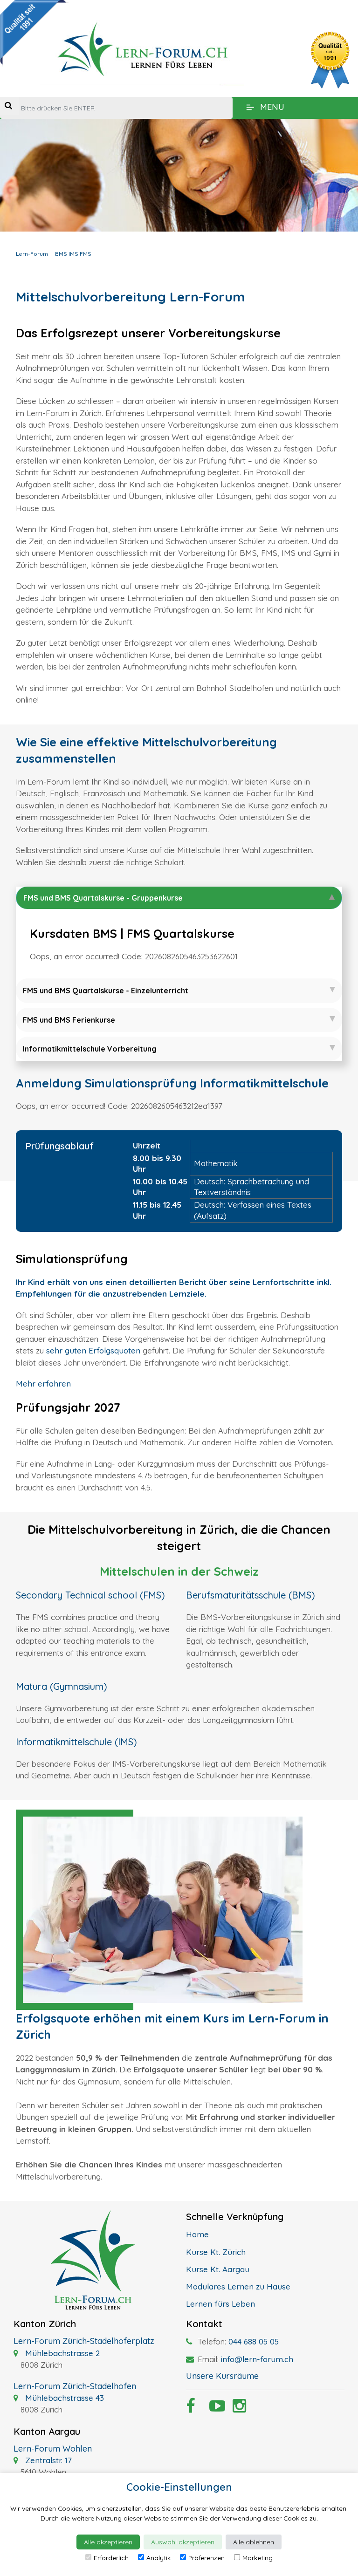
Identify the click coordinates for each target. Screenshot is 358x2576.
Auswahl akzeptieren (183, 2542)
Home (197, 2234)
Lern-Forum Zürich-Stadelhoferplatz (84, 2341)
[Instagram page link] (237, 2409)
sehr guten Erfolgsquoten (93, 1350)
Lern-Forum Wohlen (53, 2449)
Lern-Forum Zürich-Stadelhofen (75, 2386)
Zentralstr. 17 (47, 2460)
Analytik (158, 2558)
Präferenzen (207, 2558)
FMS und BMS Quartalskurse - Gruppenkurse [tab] (103, 898)
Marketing (258, 2558)
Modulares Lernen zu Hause (238, 2286)
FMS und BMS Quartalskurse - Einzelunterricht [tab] (106, 991)
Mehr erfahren (43, 1384)
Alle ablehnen (254, 2542)
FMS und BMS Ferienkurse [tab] (69, 1020)
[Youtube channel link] (214, 2409)
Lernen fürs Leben (220, 2304)
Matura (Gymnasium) (62, 1686)
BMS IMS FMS (73, 254)
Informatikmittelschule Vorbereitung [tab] (90, 1049)
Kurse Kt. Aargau (218, 2269)
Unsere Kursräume (222, 2376)
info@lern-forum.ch (257, 2359)
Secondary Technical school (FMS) (90, 1595)
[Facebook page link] (191, 2409)
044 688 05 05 (254, 2341)
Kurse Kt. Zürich (216, 2252)
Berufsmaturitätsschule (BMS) (251, 1595)
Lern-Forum (32, 254)
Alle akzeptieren (108, 2542)
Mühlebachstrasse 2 (61, 2353)
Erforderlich (111, 2558)
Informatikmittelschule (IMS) (76, 1742)
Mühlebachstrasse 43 (63, 2398)
